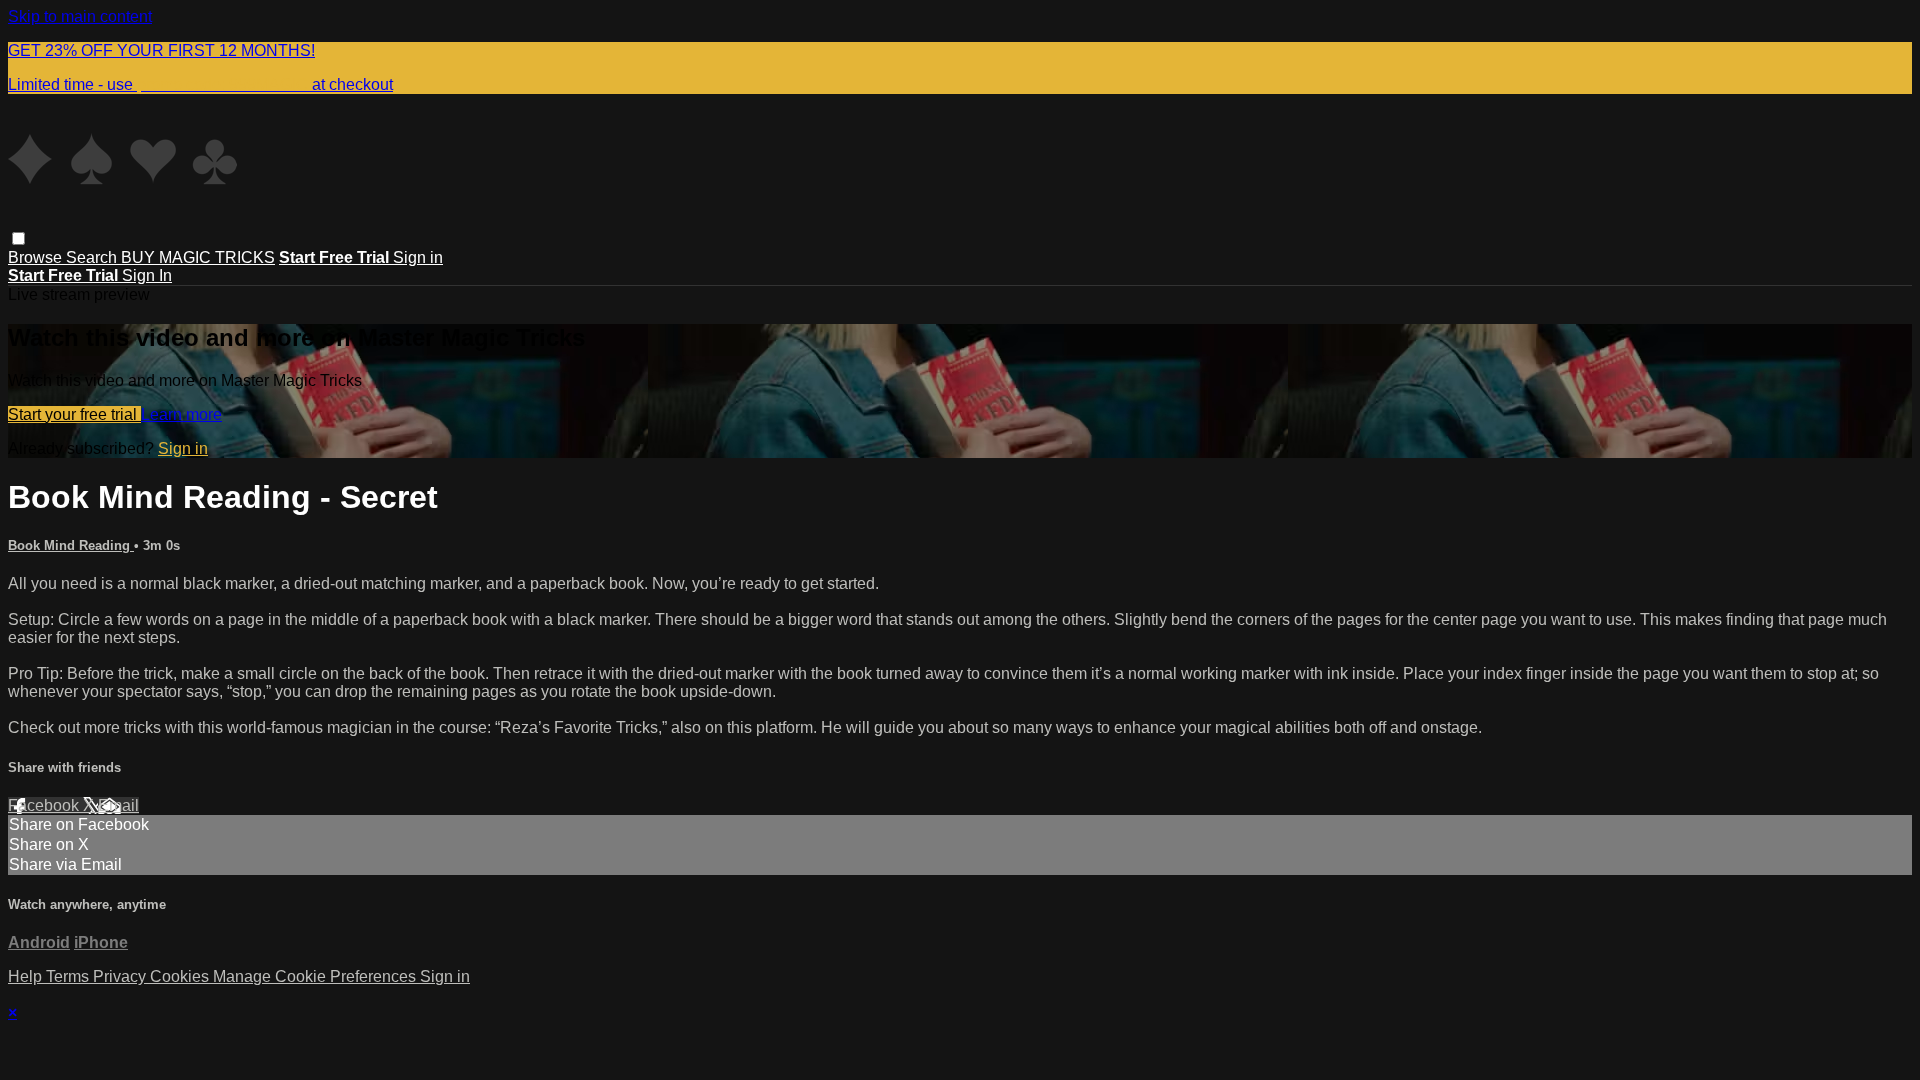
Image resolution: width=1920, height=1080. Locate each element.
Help (27, 976)
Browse (37, 257)
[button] (18, 238)
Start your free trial (74, 414)
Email (118, 805)
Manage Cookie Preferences (316, 976)
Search (93, 257)
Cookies (181, 976)
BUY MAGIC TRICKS (198, 257)
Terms (69, 976)
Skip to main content (80, 16)
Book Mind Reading (71, 545)
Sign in (418, 257)
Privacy (121, 976)
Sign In (147, 275)
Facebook (45, 805)
